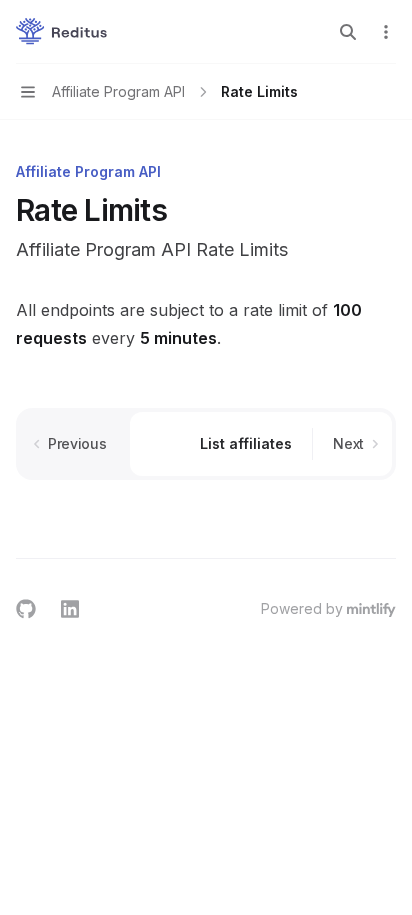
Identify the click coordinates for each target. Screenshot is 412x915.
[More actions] (386, 32)
